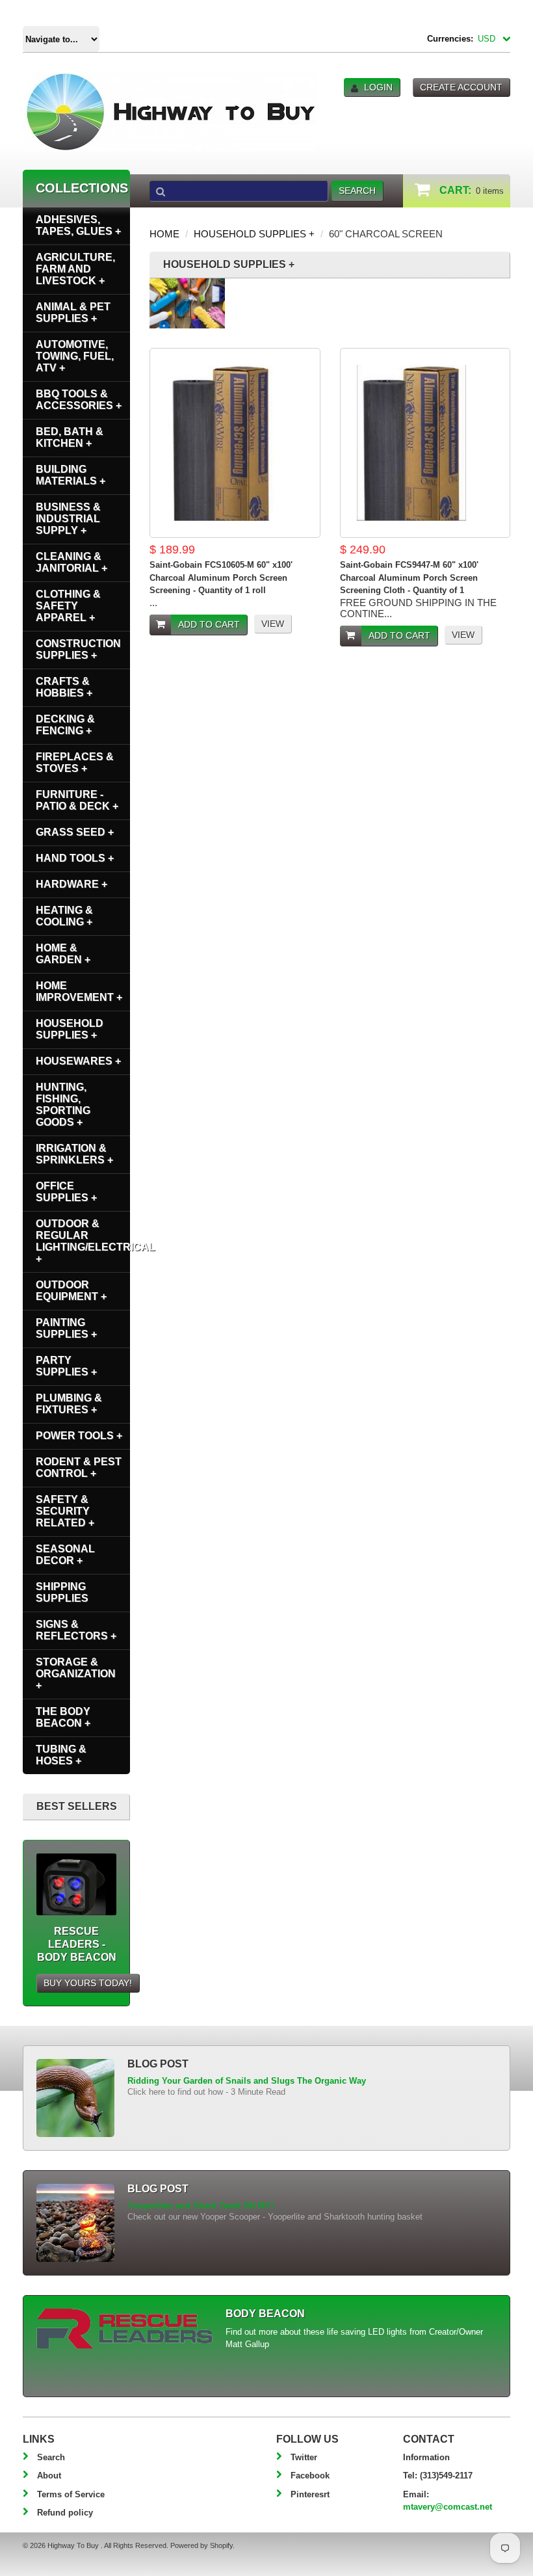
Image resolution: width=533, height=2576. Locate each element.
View (273, 624)
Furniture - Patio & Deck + (77, 800)
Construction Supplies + (78, 649)
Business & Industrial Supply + (68, 519)
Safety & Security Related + (65, 1511)
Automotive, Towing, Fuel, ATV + (75, 356)
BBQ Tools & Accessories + (79, 400)
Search (51, 2457)
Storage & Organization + (76, 1674)
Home (164, 234)
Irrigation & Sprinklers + (74, 1154)
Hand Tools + (75, 858)
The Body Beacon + (63, 1717)
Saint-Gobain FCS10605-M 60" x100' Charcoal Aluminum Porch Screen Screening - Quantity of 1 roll (221, 578)
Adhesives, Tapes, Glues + (78, 225)
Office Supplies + (66, 1192)
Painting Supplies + (66, 1328)
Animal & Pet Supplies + (73, 312)
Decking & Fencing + (65, 725)
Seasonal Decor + (65, 1555)
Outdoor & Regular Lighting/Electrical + (83, 1241)
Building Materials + (71, 475)
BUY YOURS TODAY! (88, 1983)
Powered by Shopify (201, 2545)
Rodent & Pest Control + (79, 1467)
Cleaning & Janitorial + (71, 562)
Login (378, 87)
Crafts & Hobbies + (64, 687)
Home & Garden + (63, 954)
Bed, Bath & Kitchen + (70, 437)
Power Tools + (79, 1436)
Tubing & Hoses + (61, 1755)
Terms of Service (71, 2494)
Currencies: (450, 39)
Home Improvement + (79, 991)
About (49, 2476)
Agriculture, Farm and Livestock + (75, 269)
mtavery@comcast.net (448, 2507)
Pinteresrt (310, 2494)
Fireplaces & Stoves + (75, 763)
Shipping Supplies (62, 1592)
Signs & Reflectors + (76, 1630)
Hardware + (71, 884)
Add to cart (209, 624)
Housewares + (78, 1061)
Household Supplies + (254, 234)
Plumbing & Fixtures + (69, 1404)
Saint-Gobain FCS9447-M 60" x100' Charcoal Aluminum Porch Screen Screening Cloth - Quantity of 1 (409, 578)
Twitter (304, 2457)
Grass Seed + (75, 832)
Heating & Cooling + (64, 916)
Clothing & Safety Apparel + (68, 606)
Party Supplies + (66, 1366)
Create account (461, 87)
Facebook (310, 2476)
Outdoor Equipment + (71, 1291)
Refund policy (65, 2513)
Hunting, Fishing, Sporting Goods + (63, 1105)
